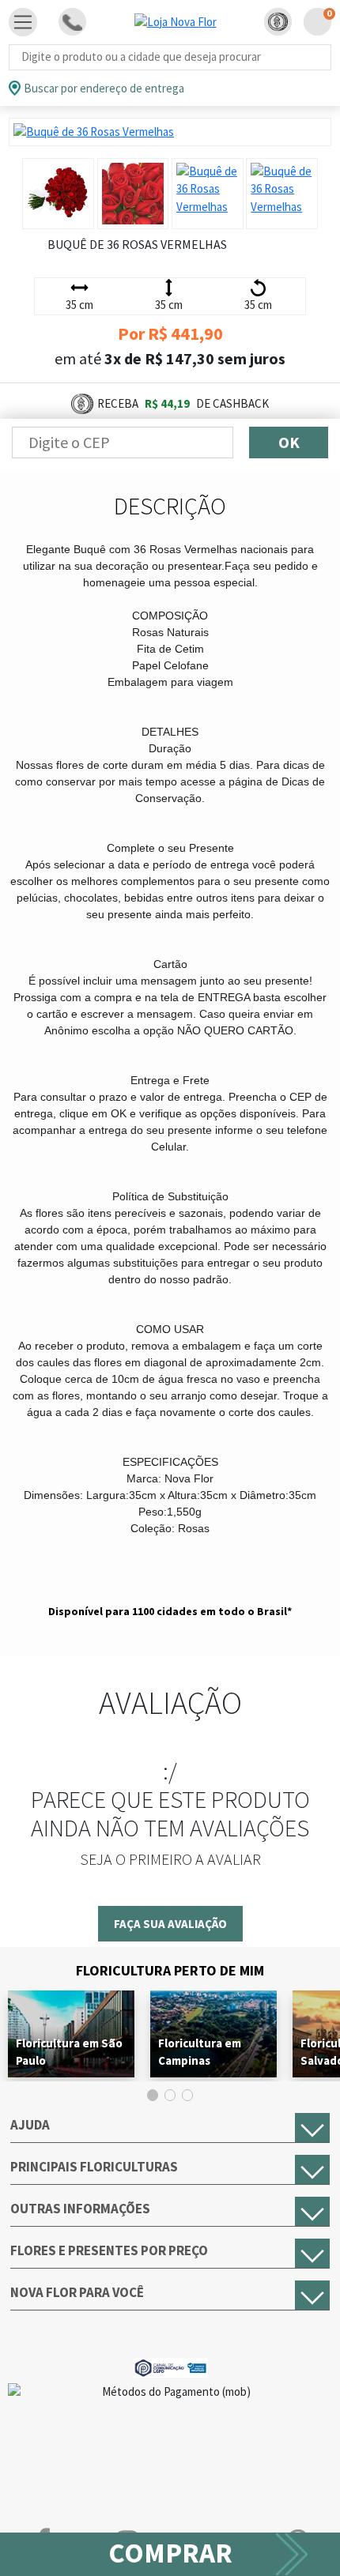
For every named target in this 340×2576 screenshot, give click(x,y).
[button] (278, 22)
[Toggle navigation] (23, 22)
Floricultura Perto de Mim (170, 1970)
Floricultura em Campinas (200, 2052)
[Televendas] (72, 22)
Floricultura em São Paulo (69, 2052)
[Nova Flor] (176, 22)
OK (289, 442)
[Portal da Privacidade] (170, 2366)
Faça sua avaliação (170, 1924)
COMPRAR (170, 2553)
